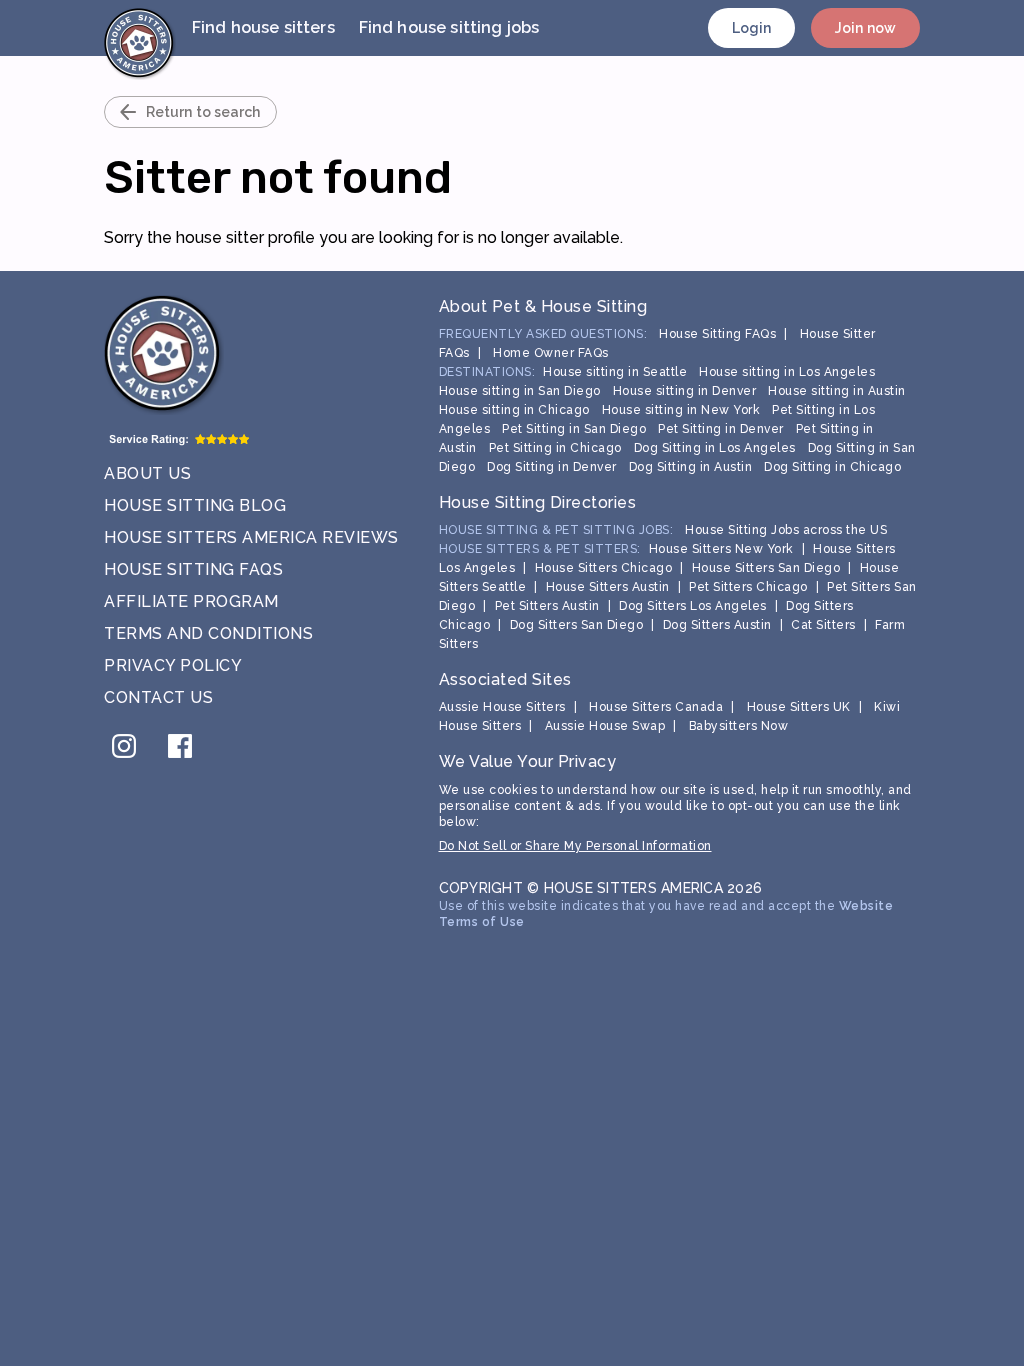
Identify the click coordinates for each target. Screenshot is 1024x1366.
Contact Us (158, 697)
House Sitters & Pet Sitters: (540, 549)
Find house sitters (263, 27)
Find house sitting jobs (449, 27)
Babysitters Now (739, 726)
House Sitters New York (721, 549)
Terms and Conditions (208, 633)
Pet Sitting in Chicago (555, 448)
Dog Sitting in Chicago (832, 467)
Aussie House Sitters (502, 707)
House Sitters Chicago (604, 568)
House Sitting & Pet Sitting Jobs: (556, 530)
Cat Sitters (823, 625)
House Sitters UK (799, 707)
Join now (865, 28)
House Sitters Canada (656, 707)
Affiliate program (191, 601)
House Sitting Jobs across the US (786, 530)
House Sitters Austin (608, 587)
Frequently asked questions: (543, 334)
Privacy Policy (173, 665)
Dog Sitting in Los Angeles (715, 448)
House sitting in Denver (685, 391)
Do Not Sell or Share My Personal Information (575, 846)
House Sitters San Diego (766, 568)
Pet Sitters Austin (547, 606)
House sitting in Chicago (514, 410)
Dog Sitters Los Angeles (693, 606)
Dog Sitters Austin (717, 625)
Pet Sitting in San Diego (574, 429)
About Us (147, 473)
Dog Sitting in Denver (552, 467)
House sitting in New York (681, 410)
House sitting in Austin (837, 391)
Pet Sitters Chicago (748, 587)
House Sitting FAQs (193, 569)
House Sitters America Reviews (251, 537)
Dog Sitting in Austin (691, 467)
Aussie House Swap (605, 726)
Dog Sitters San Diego (577, 625)
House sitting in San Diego (520, 391)
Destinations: (487, 372)
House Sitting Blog (195, 505)
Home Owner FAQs (551, 353)
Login (752, 28)
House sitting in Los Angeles (787, 372)
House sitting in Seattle (615, 372)
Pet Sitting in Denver (721, 429)
